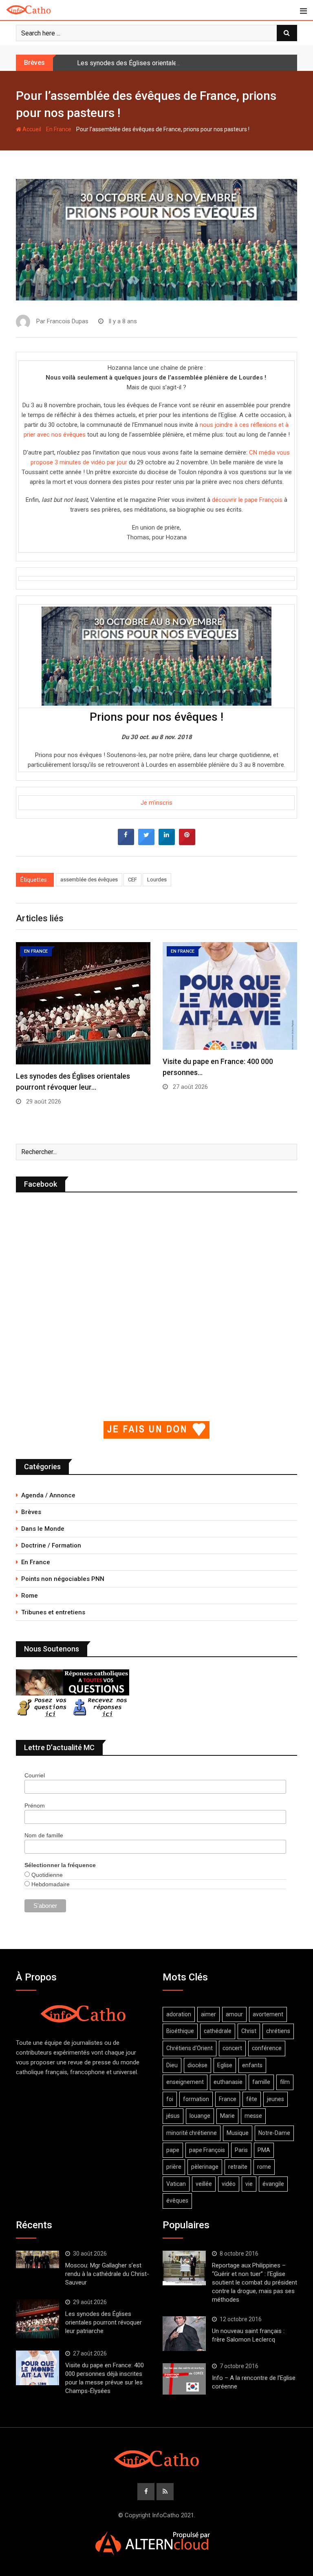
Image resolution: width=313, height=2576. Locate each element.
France (228, 2099)
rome (264, 2167)
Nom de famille (44, 1835)
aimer (208, 2014)
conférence (267, 2048)
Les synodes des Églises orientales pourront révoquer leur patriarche (176, 63)
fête (252, 2099)
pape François (207, 2150)
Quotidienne (46, 1875)
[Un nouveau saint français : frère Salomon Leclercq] (184, 2333)
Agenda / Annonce (48, 1495)
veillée (204, 2184)
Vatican (176, 2184)
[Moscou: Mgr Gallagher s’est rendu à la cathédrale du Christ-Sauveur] (37, 2259)
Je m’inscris (156, 803)
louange (200, 2116)
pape (173, 2150)
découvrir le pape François (247, 500)
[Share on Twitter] (146, 843)
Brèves (31, 1512)
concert (232, 2048)
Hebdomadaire (50, 1884)
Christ (249, 2031)
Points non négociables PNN (63, 1579)
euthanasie (228, 2082)
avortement (268, 2014)
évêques (177, 2201)
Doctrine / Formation (51, 1545)
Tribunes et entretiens (53, 1612)
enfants (252, 2065)
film (285, 2082)
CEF (132, 880)
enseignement (185, 2082)
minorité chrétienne (192, 2133)
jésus (173, 2116)
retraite (238, 2167)
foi (170, 2099)
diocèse (197, 2065)
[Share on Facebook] (126, 843)
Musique (238, 2133)
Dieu (172, 2065)
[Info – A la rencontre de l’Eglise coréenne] (184, 2379)
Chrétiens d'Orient (190, 2048)
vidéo (229, 2184)
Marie (227, 2116)
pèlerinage (205, 2167)
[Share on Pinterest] (187, 843)
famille (261, 2082)
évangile (273, 2184)
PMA (264, 2150)
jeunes (276, 2099)
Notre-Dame (274, 2133)
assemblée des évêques (89, 880)
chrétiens (278, 2031)
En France (59, 129)
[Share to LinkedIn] (167, 843)
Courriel (35, 1775)
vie (249, 2184)
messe (253, 2116)
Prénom (35, 1806)
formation (196, 2099)
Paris (241, 2150)
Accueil (31, 129)
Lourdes (157, 880)
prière (174, 2167)
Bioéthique (180, 2031)
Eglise (225, 2065)
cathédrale (218, 2031)
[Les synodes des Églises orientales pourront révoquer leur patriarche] (37, 2319)
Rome (30, 1596)
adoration (179, 2014)
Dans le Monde (43, 1529)
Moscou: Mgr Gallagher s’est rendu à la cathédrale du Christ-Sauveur (107, 2274)
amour (234, 2014)
